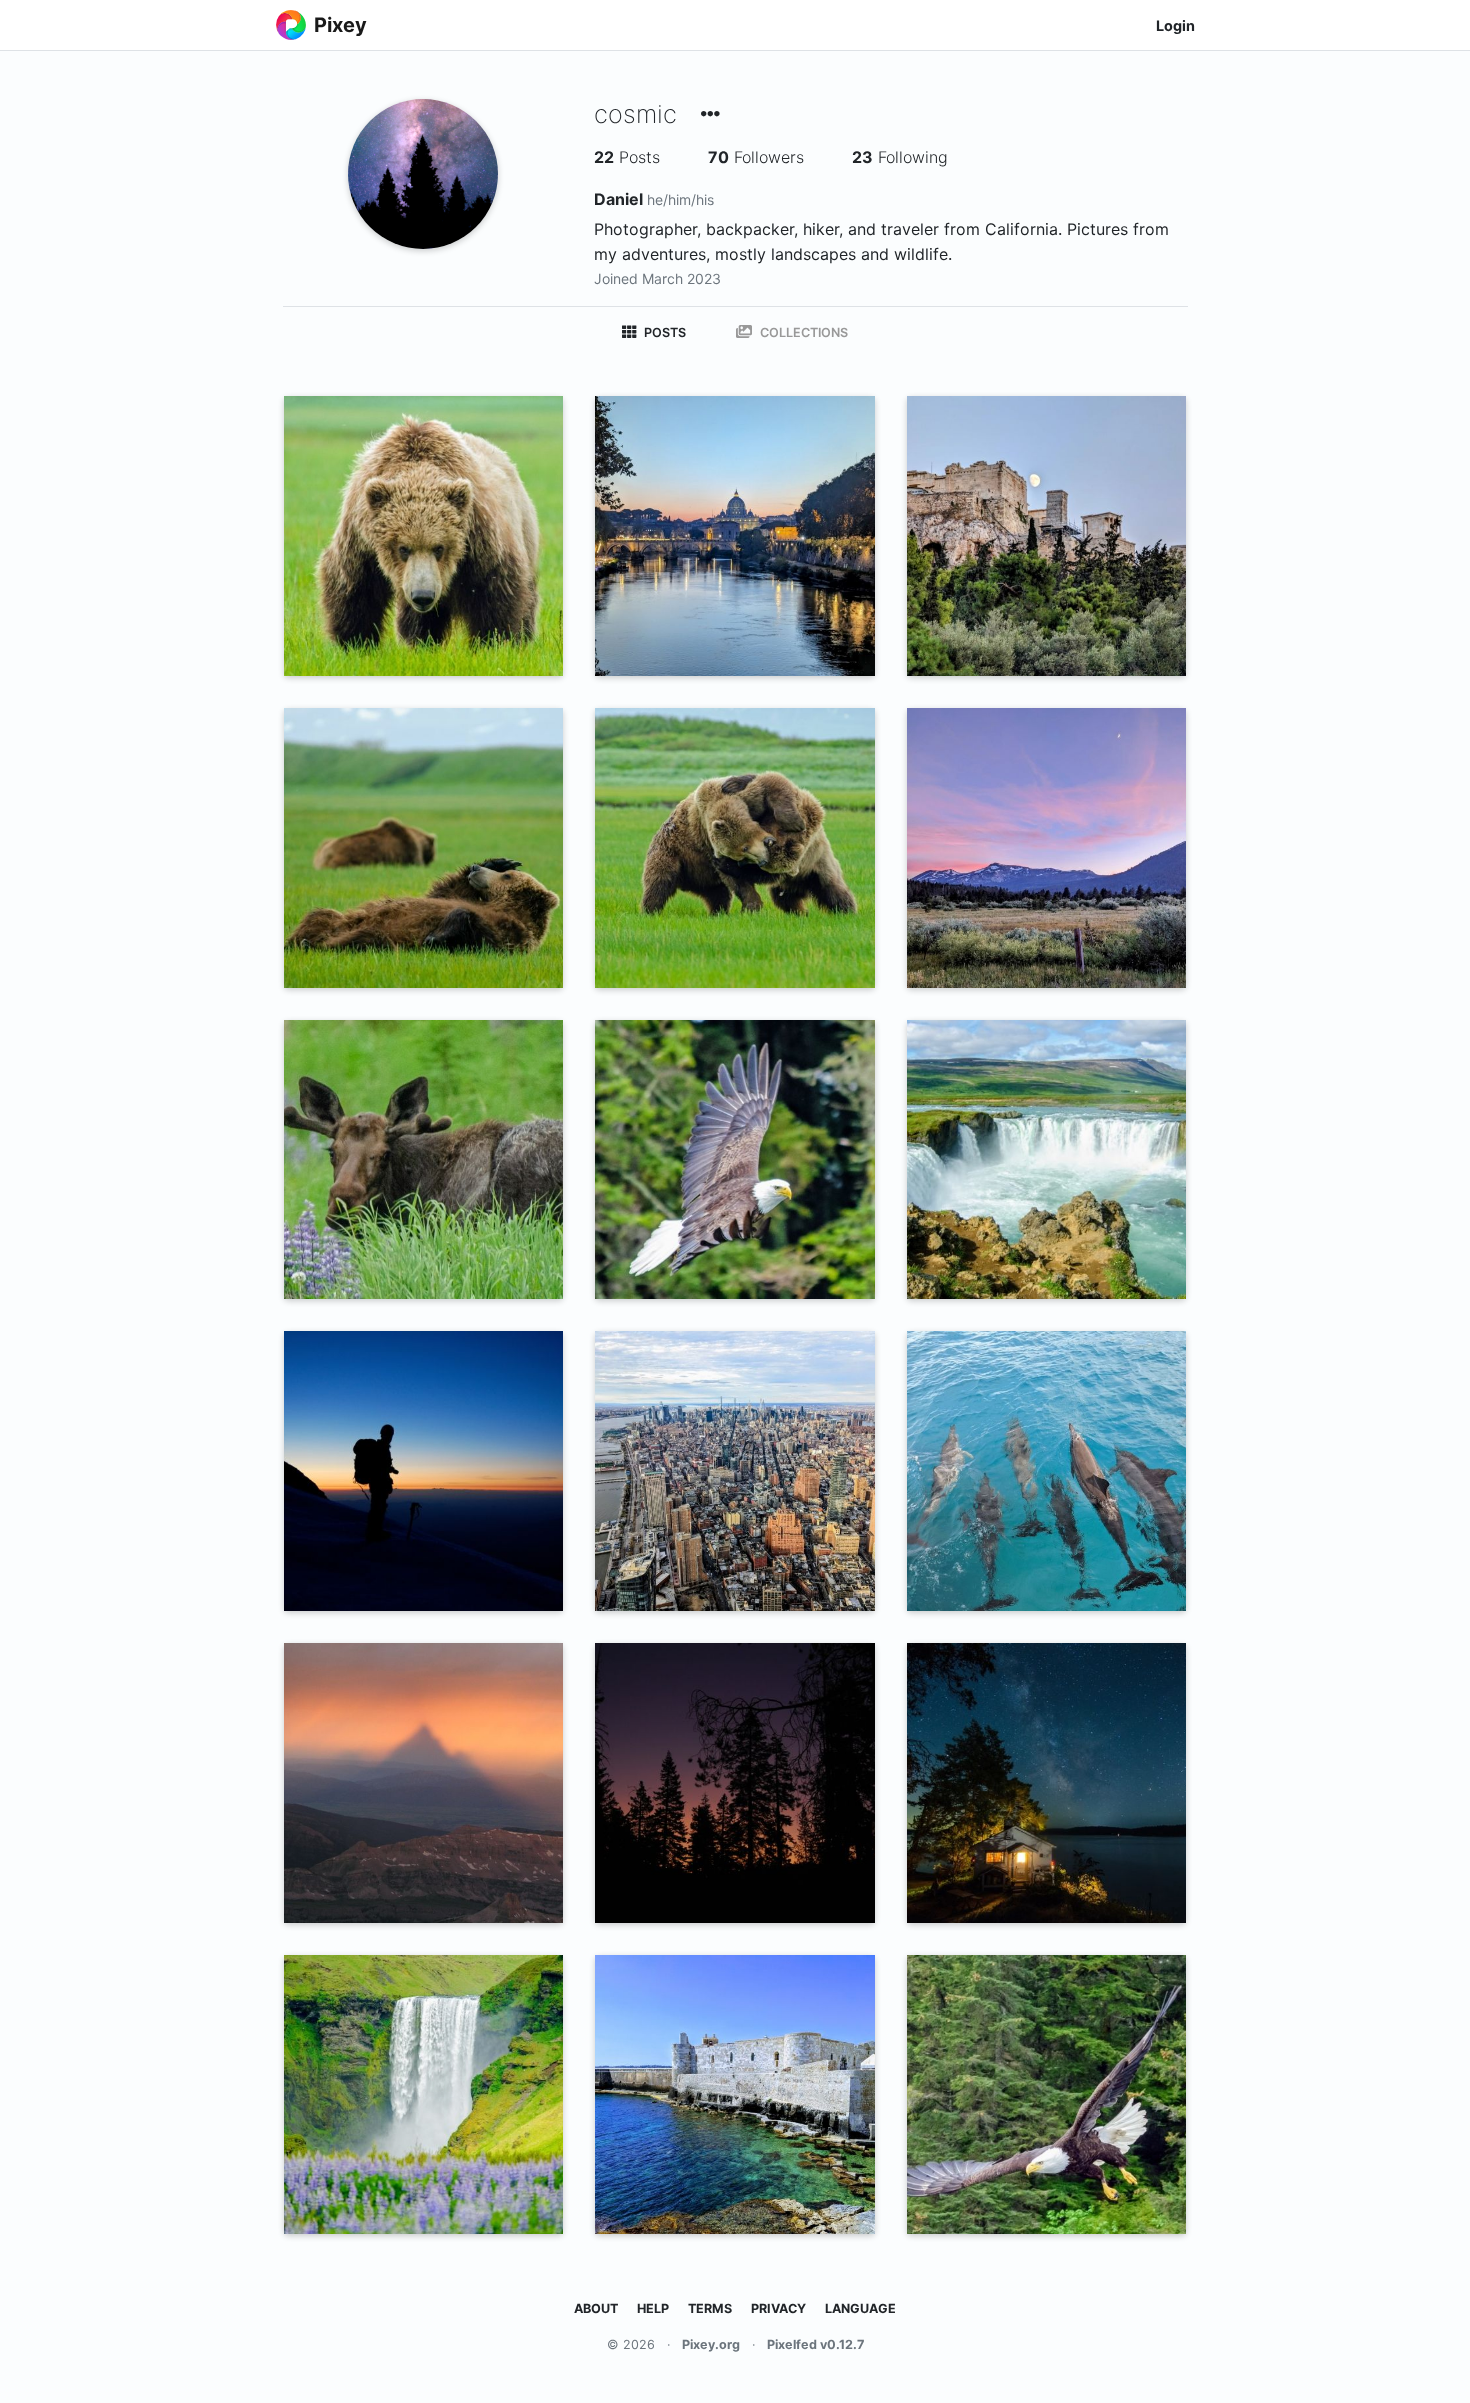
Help (653, 2308)
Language (860, 2308)
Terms (710, 2308)
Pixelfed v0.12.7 (815, 2344)
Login (1175, 25)
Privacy (778, 2308)
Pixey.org (711, 2344)
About (596, 2308)
